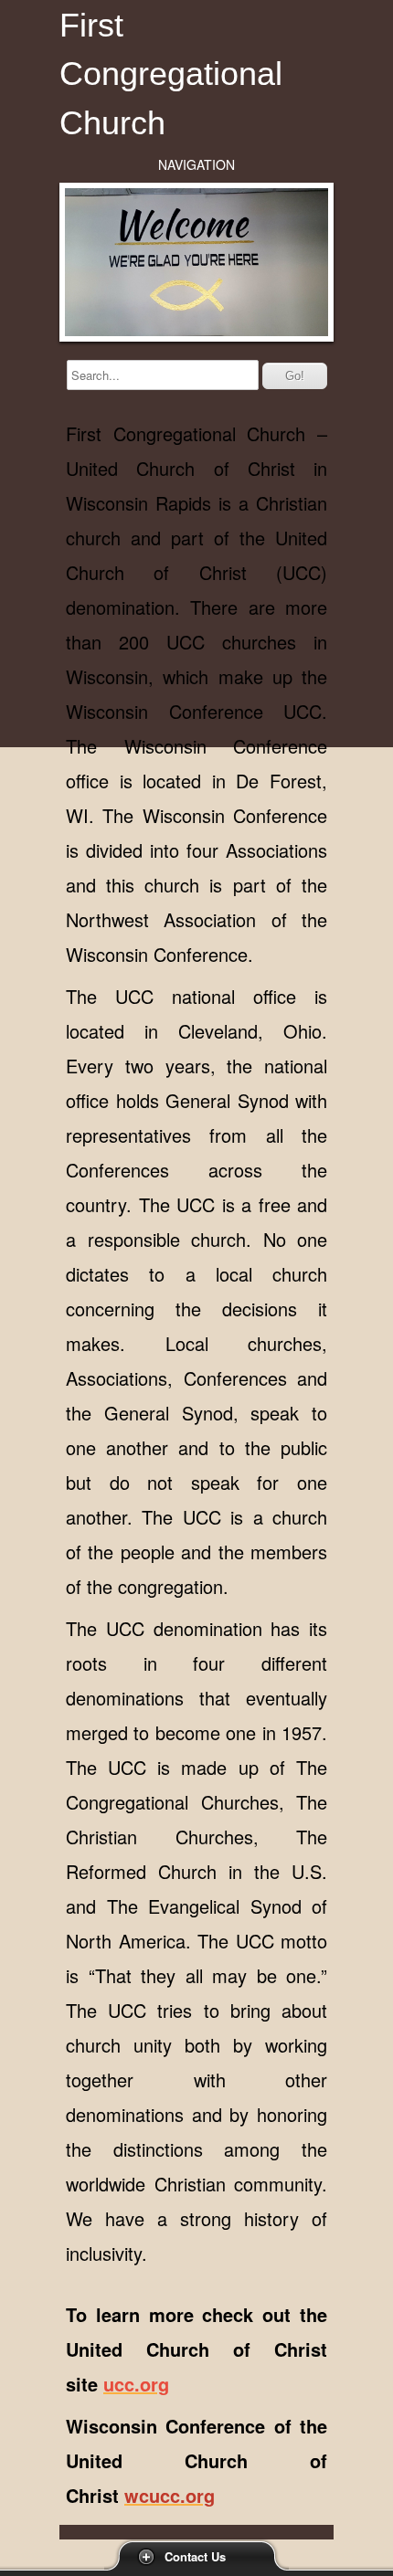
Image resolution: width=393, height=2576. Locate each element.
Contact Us (195, 2556)
